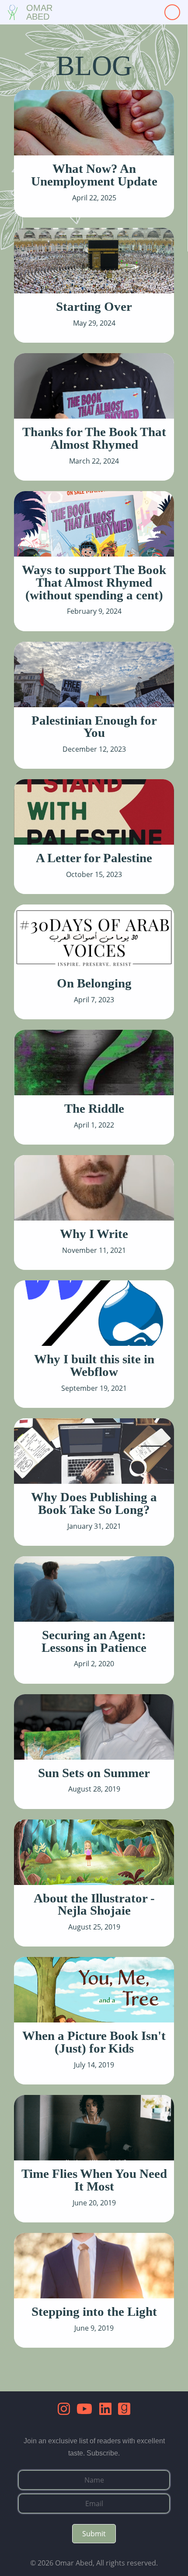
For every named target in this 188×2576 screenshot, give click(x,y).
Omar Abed (39, 12)
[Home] (13, 12)
